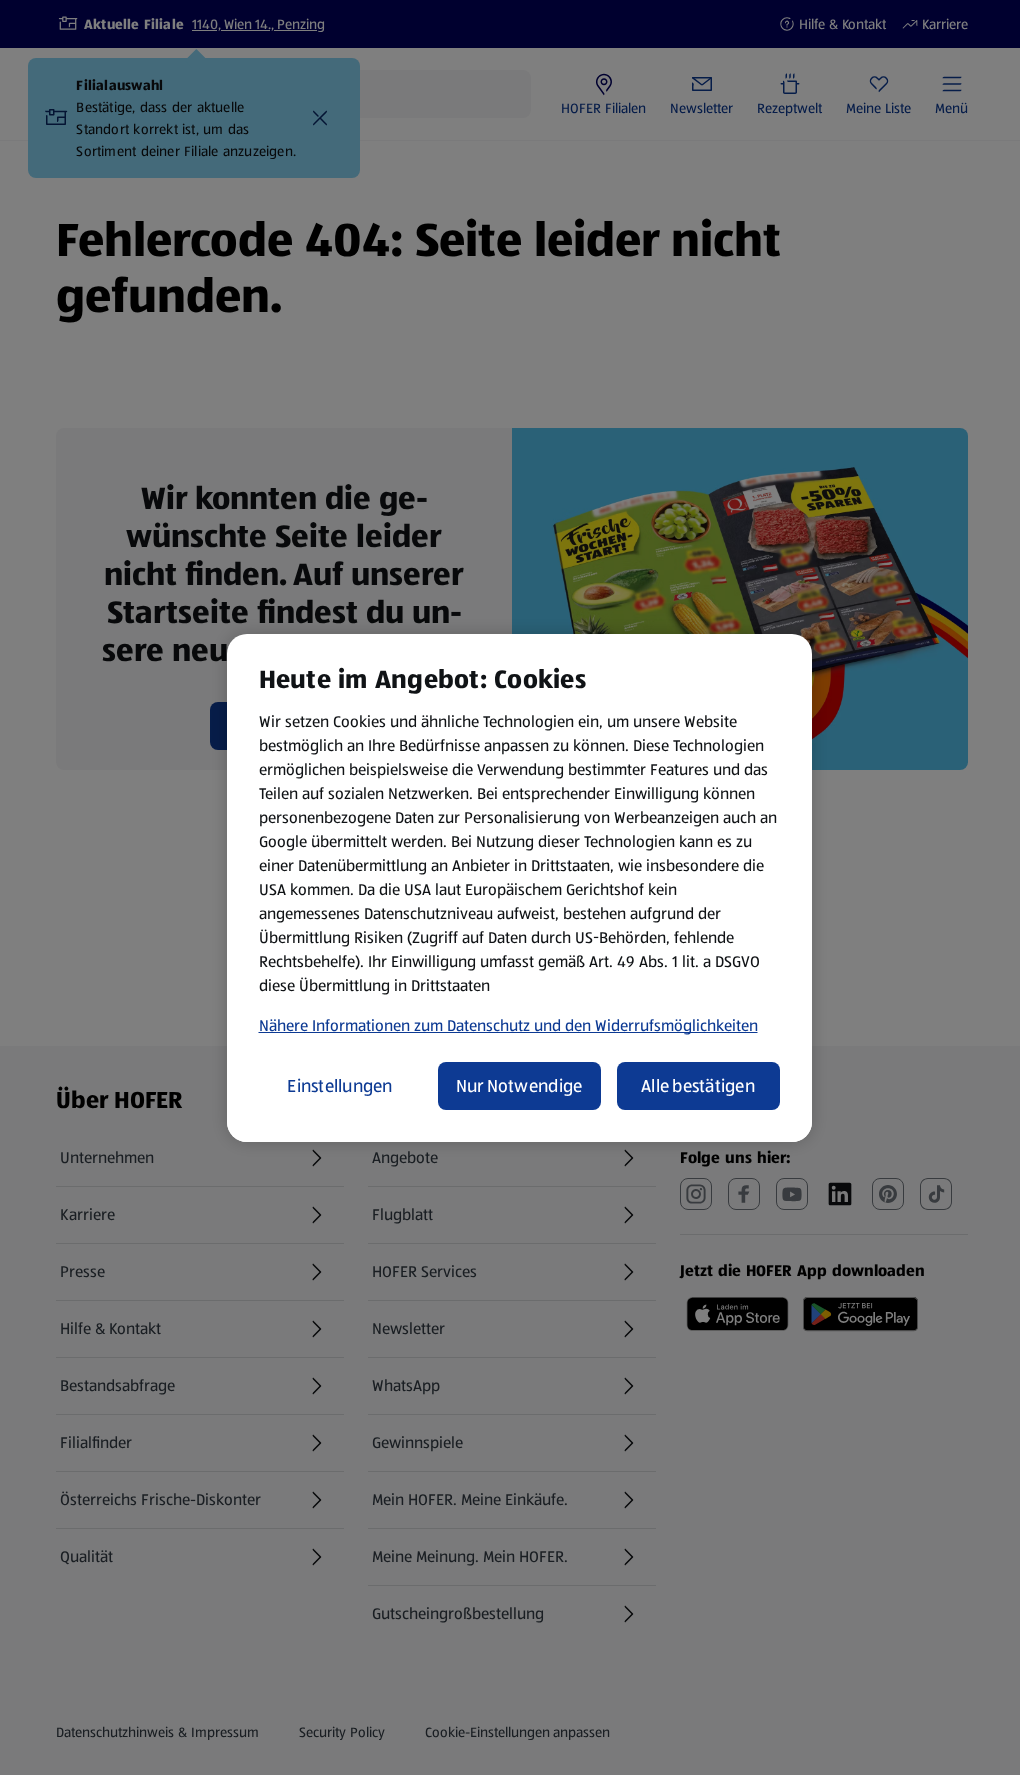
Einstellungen (340, 1086)
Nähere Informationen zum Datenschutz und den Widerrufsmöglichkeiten (508, 1025)
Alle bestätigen (698, 1086)
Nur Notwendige (519, 1086)
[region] (519, 888)
